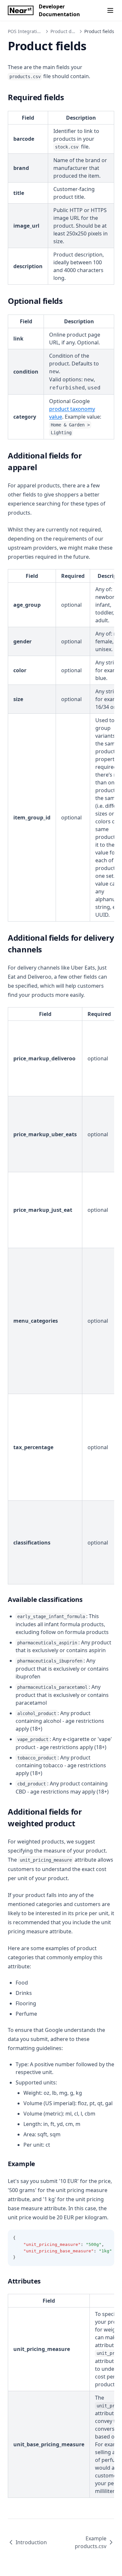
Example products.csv (91, 2542)
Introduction (31, 2542)
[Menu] (110, 10)
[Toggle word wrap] (106, 2238)
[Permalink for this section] (69, 97)
